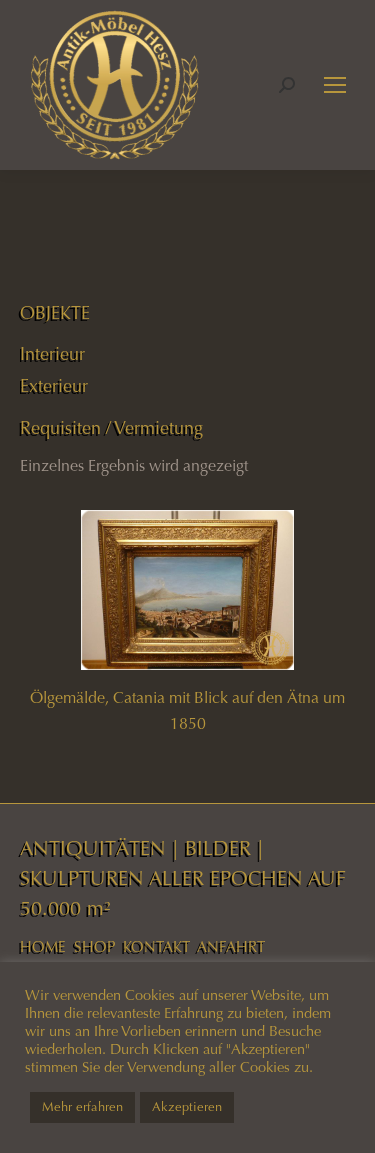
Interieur (52, 354)
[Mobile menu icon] (335, 85)
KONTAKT (156, 947)
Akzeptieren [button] (187, 1107)
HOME (43, 947)
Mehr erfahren (82, 1107)
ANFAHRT (231, 947)
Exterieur (54, 386)
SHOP (94, 947)
